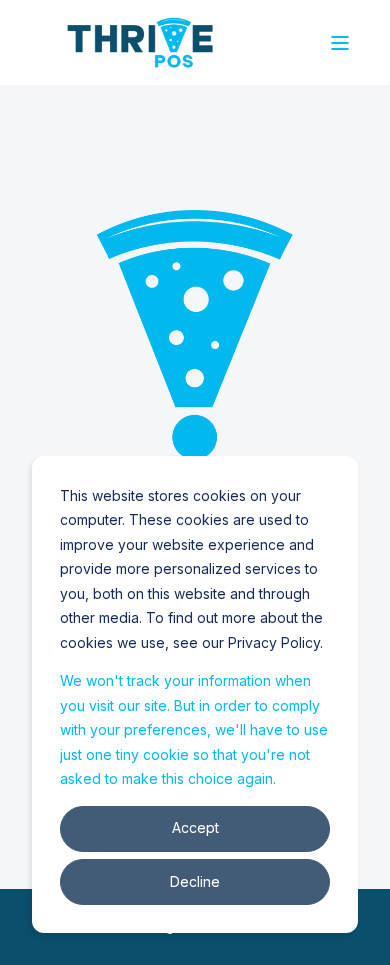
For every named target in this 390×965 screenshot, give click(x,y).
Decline (195, 881)
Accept (195, 827)
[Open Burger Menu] (340, 43)
